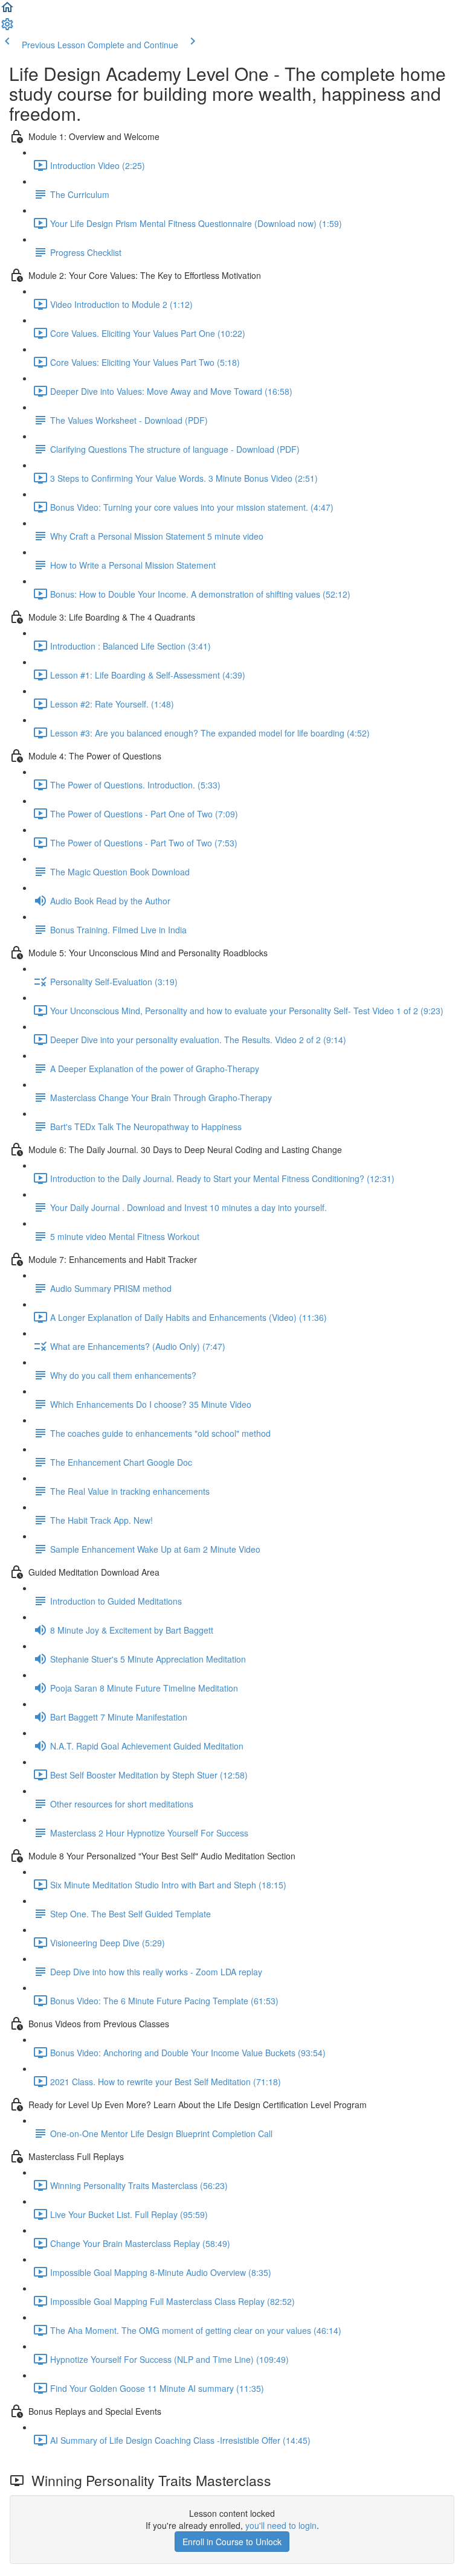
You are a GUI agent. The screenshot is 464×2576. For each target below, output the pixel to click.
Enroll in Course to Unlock (232, 2542)
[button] (7, 11)
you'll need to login (281, 2525)
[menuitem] (7, 28)
